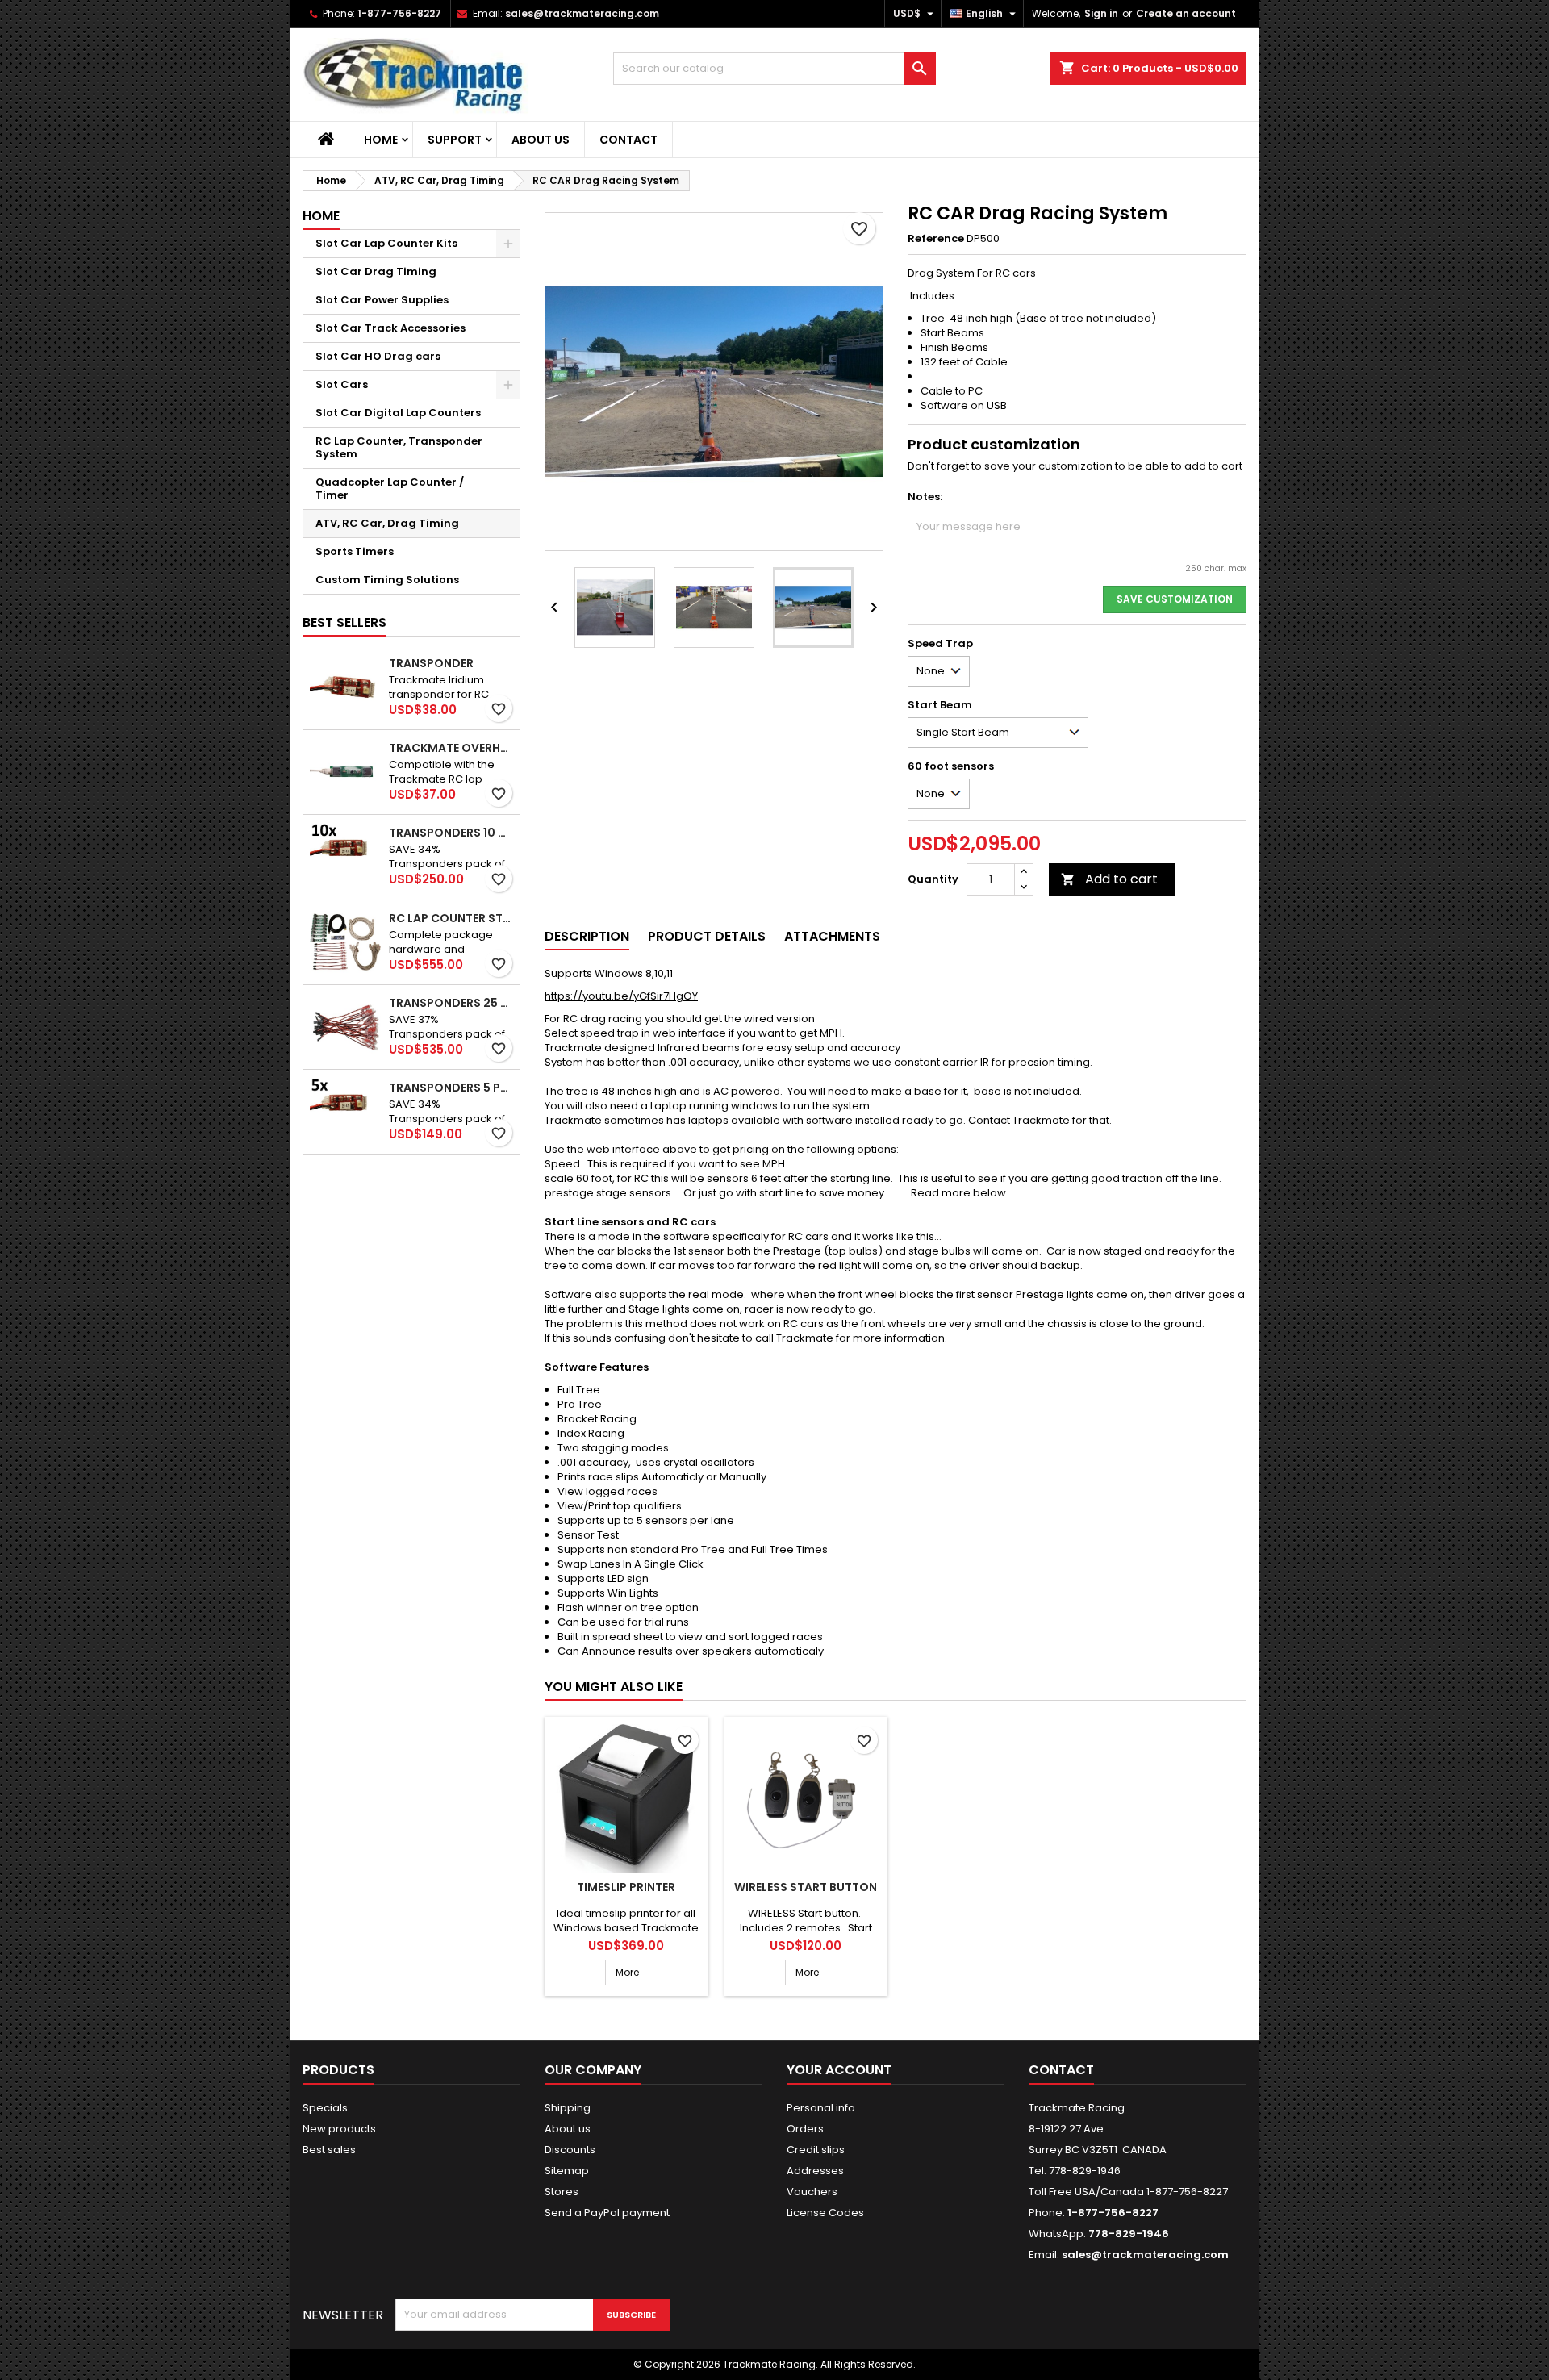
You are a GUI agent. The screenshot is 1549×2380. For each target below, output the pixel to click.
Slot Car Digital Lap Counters (398, 413)
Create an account (1186, 13)
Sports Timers (355, 551)
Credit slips (816, 2150)
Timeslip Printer (626, 1887)
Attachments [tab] (832, 936)
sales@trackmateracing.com (582, 13)
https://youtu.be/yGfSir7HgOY (621, 996)
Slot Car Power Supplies (382, 300)
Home (381, 140)
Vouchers (812, 2192)
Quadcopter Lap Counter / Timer (390, 489)
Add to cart (1109, 879)
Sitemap (567, 2171)
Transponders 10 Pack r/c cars (451, 833)
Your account (839, 2070)
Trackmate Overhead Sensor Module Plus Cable (451, 748)
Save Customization (1175, 599)
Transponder (431, 663)
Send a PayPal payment (607, 2213)
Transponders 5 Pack (451, 1088)
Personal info (821, 2108)
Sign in (1101, 13)
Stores (562, 2192)
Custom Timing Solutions (387, 580)
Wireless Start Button (806, 1887)
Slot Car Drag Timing (376, 271)
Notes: (925, 497)
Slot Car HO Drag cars (378, 356)
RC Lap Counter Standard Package (451, 918)
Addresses (815, 2171)
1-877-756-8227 (399, 13)
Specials (325, 2108)
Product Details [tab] (707, 936)
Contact (628, 140)
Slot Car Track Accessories (390, 328)
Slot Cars (342, 384)
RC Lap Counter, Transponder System (399, 447)
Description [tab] (587, 936)
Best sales (329, 2150)
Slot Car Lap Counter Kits (386, 243)
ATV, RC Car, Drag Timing (387, 523)
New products (339, 2129)
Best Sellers (344, 622)
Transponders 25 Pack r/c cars (451, 1003)
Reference (936, 239)
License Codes (825, 2213)
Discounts (570, 2150)
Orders (805, 2129)
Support (455, 140)
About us (541, 140)
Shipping (568, 2108)
